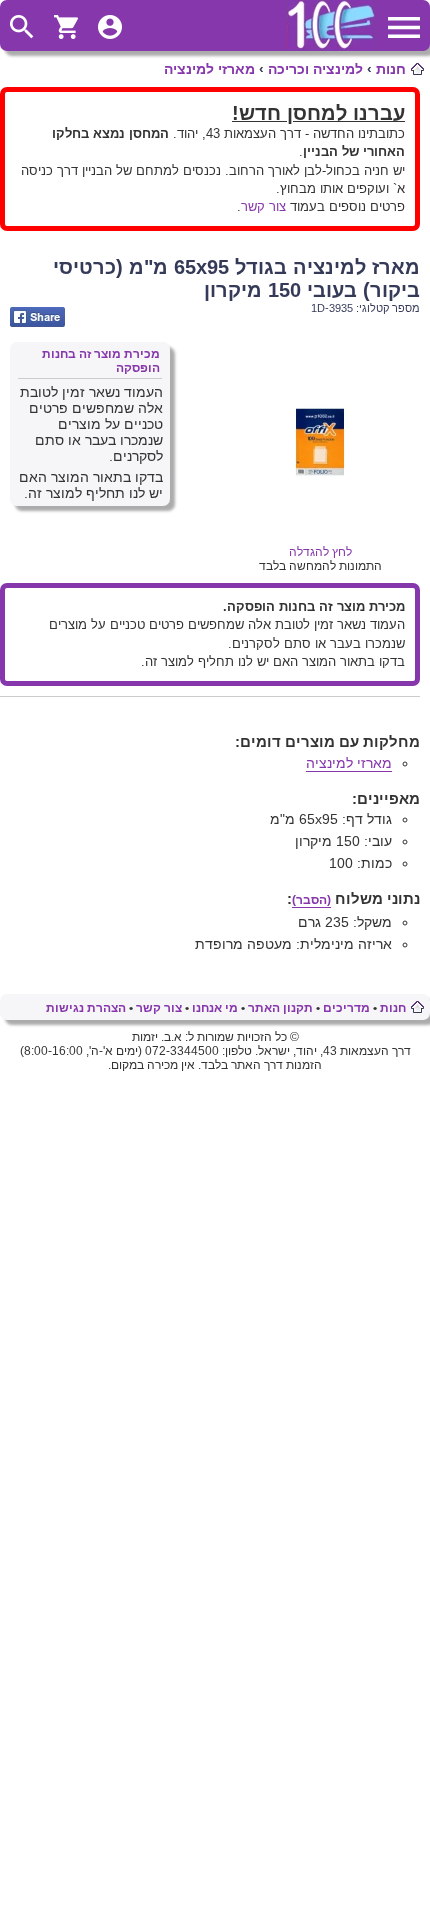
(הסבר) (311, 900)
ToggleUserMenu (110, 27)
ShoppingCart (66, 27)
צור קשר (263, 206)
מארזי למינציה (209, 69)
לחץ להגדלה (320, 552)
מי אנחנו (215, 1008)
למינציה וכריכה (315, 69)
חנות (391, 69)
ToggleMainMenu (404, 27)
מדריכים (346, 1008)
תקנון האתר (280, 1008)
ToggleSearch (22, 27)
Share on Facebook (37, 317)
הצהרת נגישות (86, 1008)
